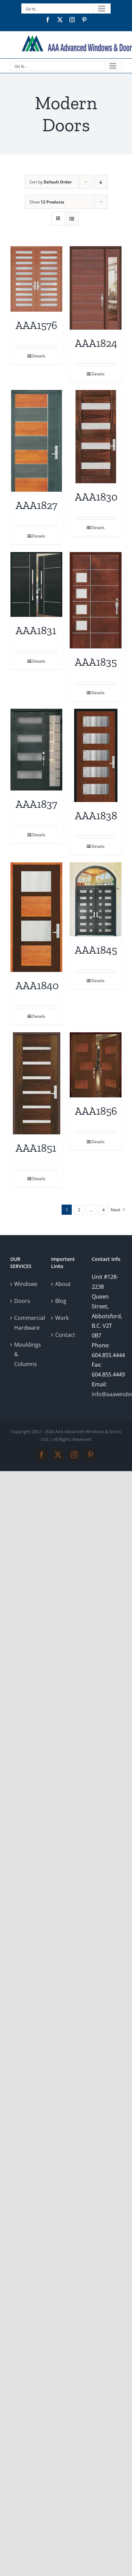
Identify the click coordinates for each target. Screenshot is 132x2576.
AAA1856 (96, 1111)
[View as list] (72, 219)
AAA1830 (96, 497)
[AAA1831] (36, 584)
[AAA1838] (96, 755)
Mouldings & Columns (26, 1354)
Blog (61, 1301)
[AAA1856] (96, 1065)
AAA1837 (36, 804)
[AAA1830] (96, 437)
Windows (26, 1284)
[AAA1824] (96, 288)
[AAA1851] (36, 1083)
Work (62, 1318)
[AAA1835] (96, 600)
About (63, 1284)
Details (39, 356)
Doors (22, 1301)
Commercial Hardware (26, 1323)
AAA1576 (36, 325)
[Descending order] (101, 182)
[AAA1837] (36, 750)
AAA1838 (96, 816)
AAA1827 (36, 505)
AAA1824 (96, 343)
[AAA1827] (36, 441)
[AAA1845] (96, 899)
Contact (65, 1335)
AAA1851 (36, 1148)
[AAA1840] (36, 917)
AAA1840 (37, 985)
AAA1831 (36, 630)
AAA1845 (96, 950)
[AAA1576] (36, 279)
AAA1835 (96, 662)
